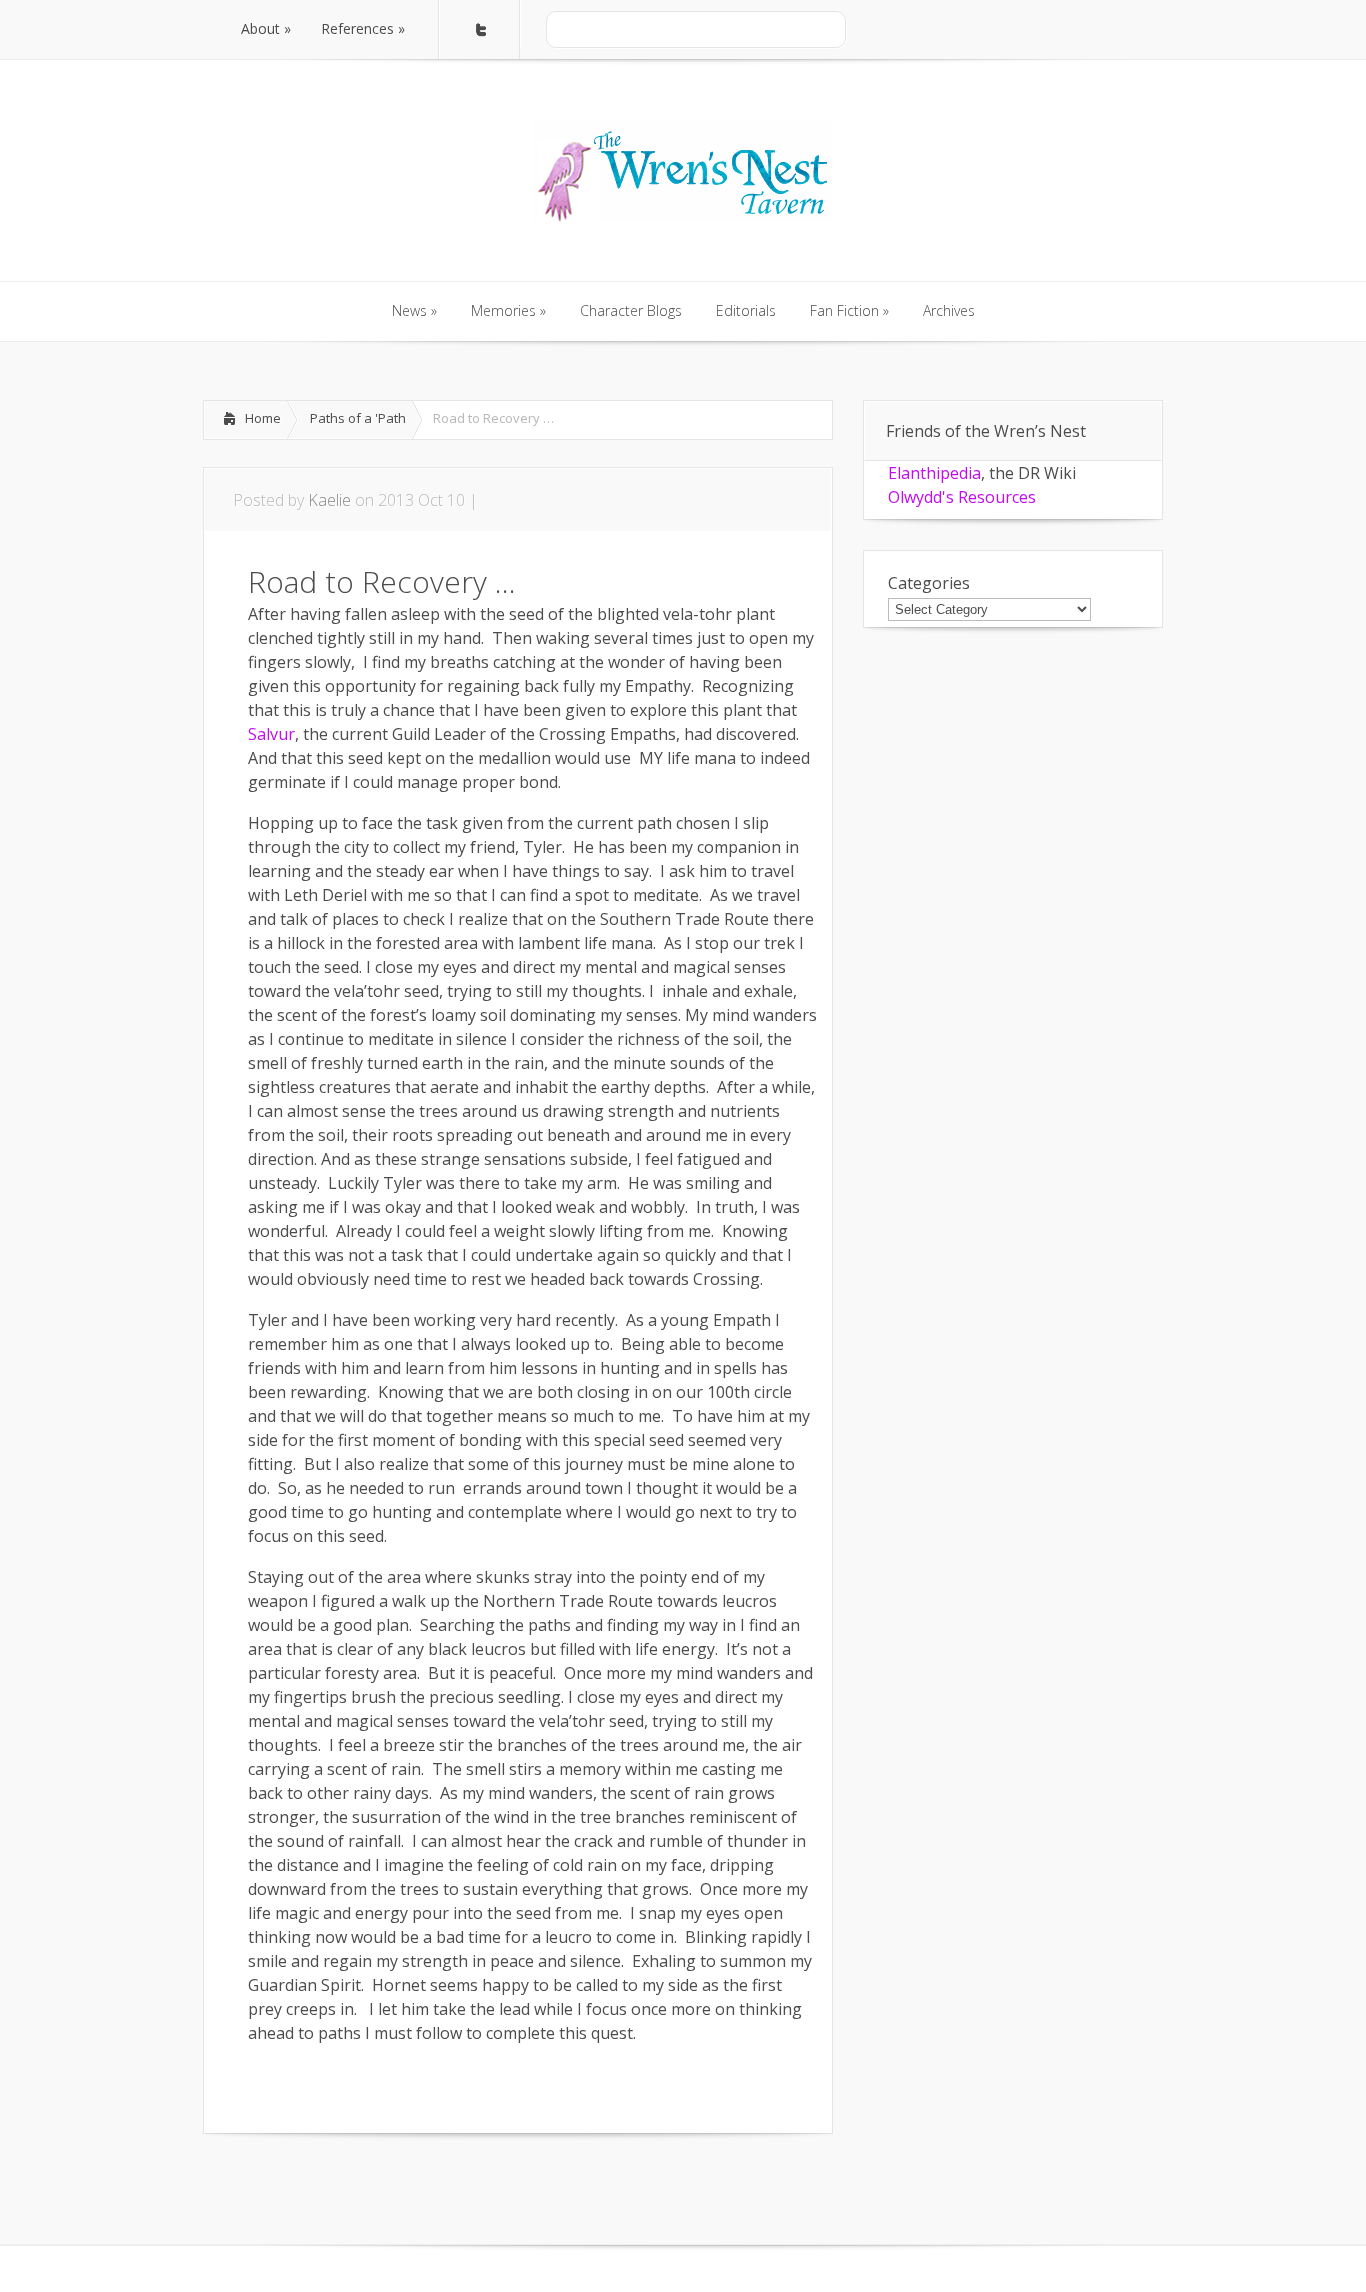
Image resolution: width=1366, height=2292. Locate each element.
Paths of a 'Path (358, 418)
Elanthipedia (934, 473)
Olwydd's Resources (962, 497)
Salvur (271, 734)
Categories (929, 583)
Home (263, 418)
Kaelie (329, 500)
